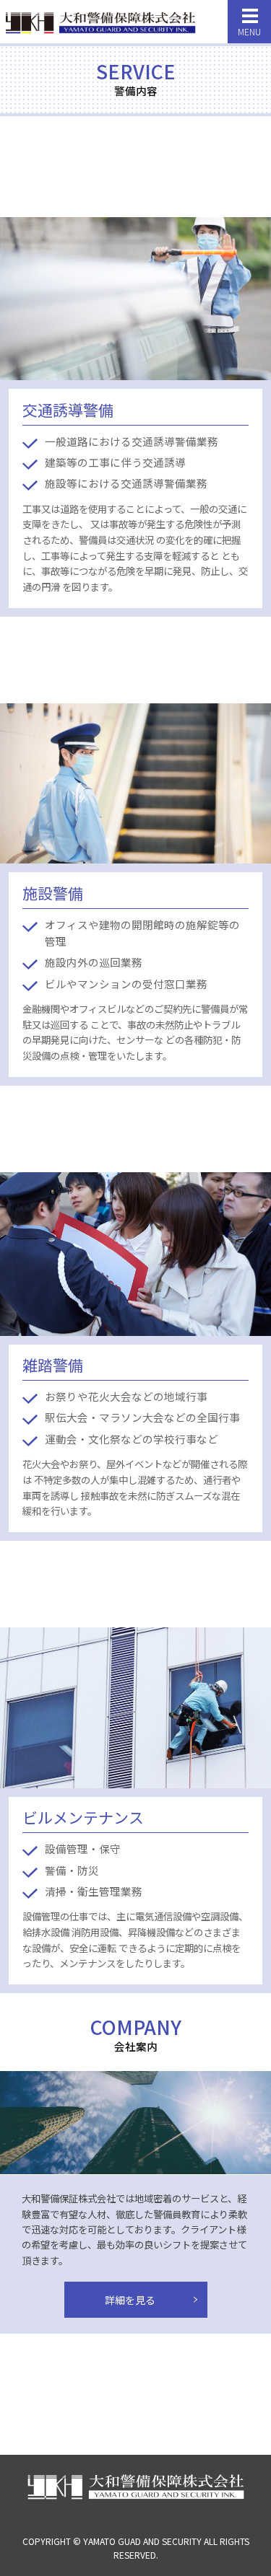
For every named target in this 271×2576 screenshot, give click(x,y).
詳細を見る (130, 2300)
